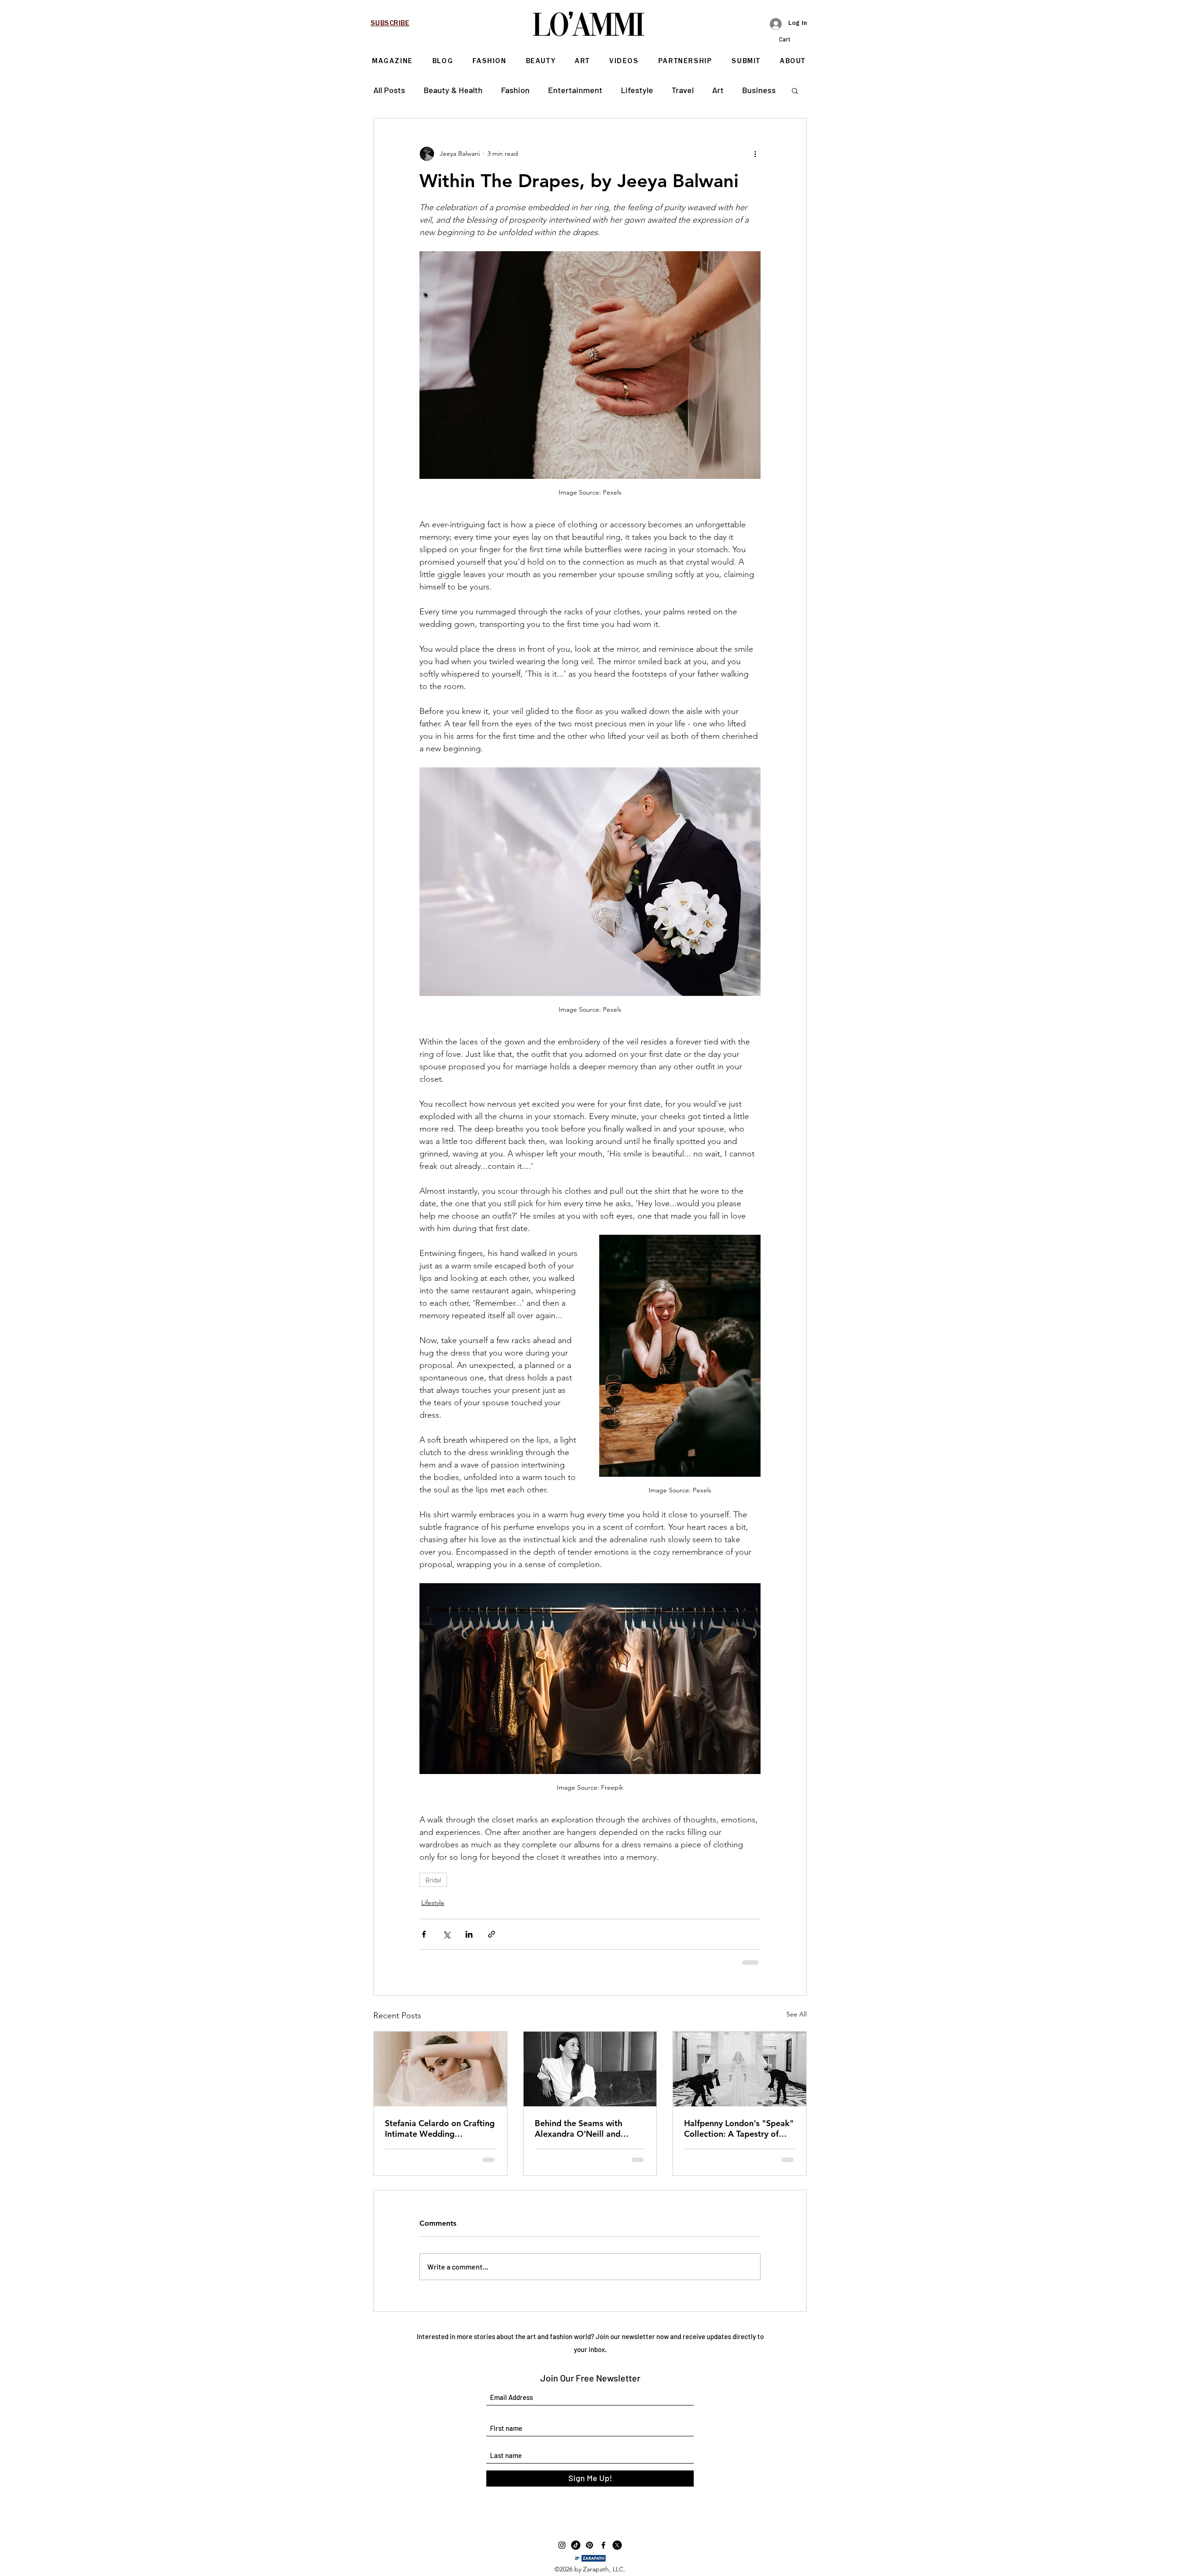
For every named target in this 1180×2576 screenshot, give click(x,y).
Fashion (515, 90)
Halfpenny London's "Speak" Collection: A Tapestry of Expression (739, 2128)
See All (796, 2014)
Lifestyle (637, 90)
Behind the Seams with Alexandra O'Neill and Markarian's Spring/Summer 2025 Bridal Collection (589, 2128)
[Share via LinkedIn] (469, 1934)
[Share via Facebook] (424, 1934)
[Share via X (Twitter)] (446, 1934)
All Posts (389, 90)
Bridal (433, 1880)
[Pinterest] (590, 2545)
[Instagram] (562, 2545)
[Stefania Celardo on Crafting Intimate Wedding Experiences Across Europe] (440, 2069)
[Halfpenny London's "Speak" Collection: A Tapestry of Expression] (740, 2069)
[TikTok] (576, 2545)
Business (759, 90)
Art (718, 90)
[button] (793, 39)
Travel (683, 90)
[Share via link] (492, 1934)
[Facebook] (603, 2545)
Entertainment (575, 90)
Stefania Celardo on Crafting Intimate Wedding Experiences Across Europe (440, 2128)
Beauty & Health (453, 90)
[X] (617, 2545)
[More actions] (755, 153)
